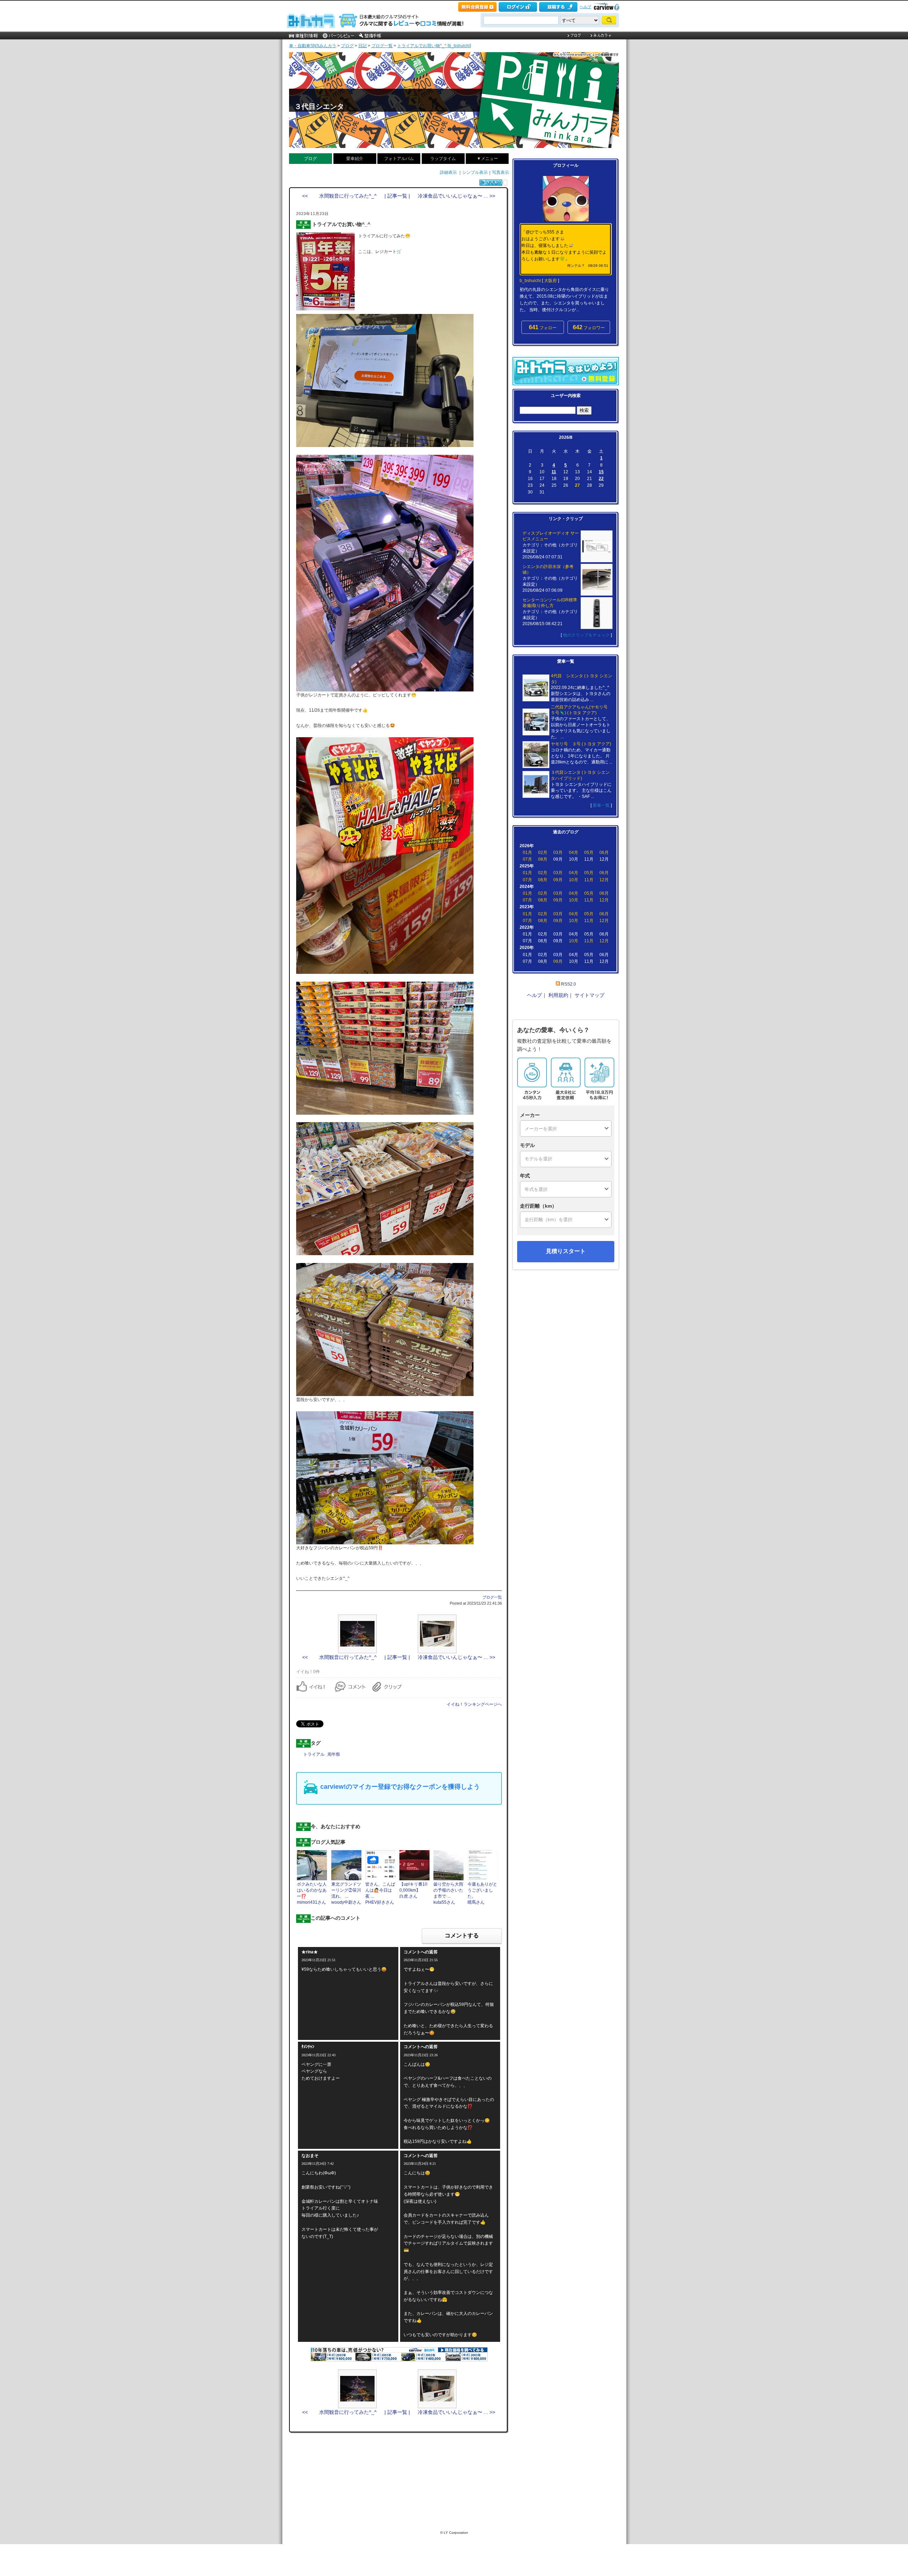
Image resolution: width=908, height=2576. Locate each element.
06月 (604, 853)
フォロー (543, 327)
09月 (558, 880)
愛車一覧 (601, 805)
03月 (558, 853)
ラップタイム (443, 159)
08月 (543, 859)
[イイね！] (491, 183)
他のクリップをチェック (586, 635)
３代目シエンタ (319, 106)
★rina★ (310, 1952)
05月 (589, 853)
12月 (604, 880)
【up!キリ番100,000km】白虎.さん (413, 1890)
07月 (527, 859)
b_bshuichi (530, 281)
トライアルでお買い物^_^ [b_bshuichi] (434, 46)
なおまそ (310, 2156)
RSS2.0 (569, 984)
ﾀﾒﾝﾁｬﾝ (308, 2047)
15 (601, 472)
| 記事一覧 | (397, 196)
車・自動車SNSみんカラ (313, 46)
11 (554, 472)
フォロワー (589, 327)
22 (601, 479)
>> (576, 437)
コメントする (462, 1935)
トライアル (314, 1754)
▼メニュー (487, 159)
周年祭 (334, 1754)
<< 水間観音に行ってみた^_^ (339, 196)
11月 (589, 880)
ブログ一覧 (382, 46)
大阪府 (550, 281)
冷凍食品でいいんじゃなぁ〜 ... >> (456, 196)
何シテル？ (576, 266)
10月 (574, 880)
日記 (362, 46)
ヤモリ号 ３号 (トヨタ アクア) (581, 744)
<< (555, 437)
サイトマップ (589, 995)
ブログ (347, 46)
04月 (574, 853)
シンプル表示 (475, 172)
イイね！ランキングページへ (474, 1704)
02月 (543, 853)
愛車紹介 (355, 159)
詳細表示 (448, 172)
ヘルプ (585, 7)
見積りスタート (566, 1251)
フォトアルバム (399, 159)
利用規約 (558, 995)
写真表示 (500, 172)
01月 (527, 853)
